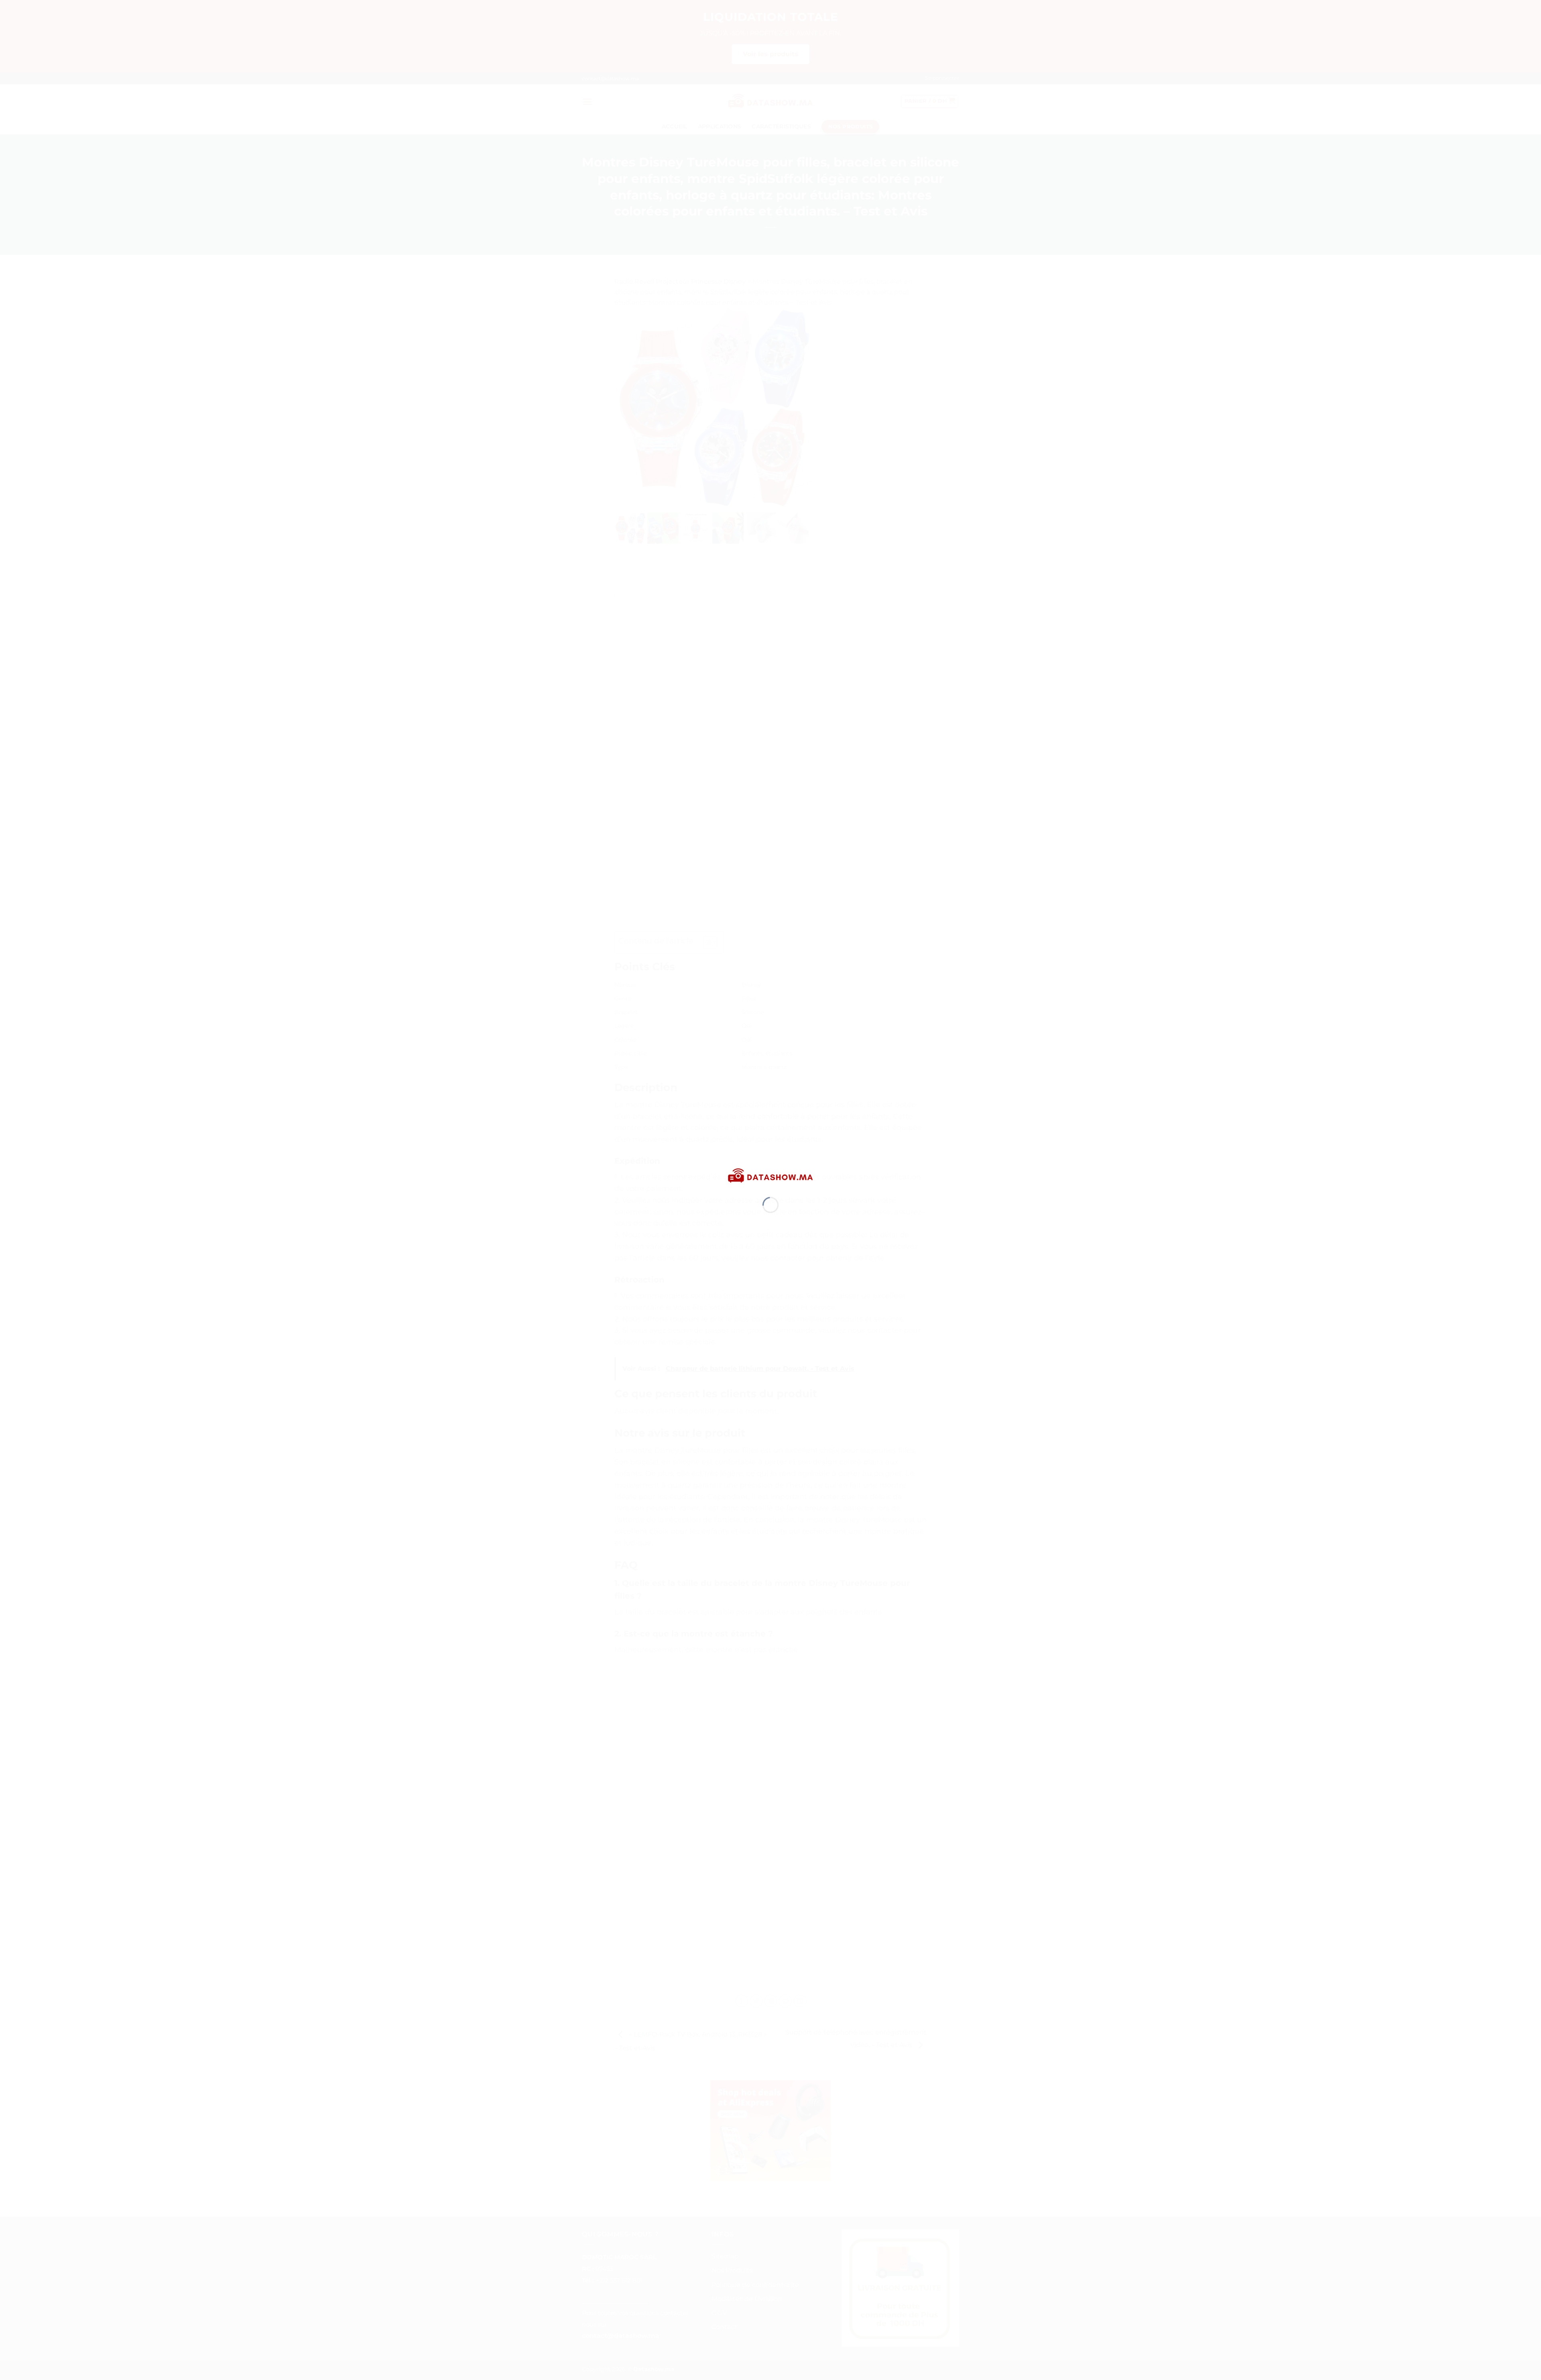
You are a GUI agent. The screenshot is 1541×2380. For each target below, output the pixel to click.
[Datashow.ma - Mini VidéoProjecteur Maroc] (770, 1176)
